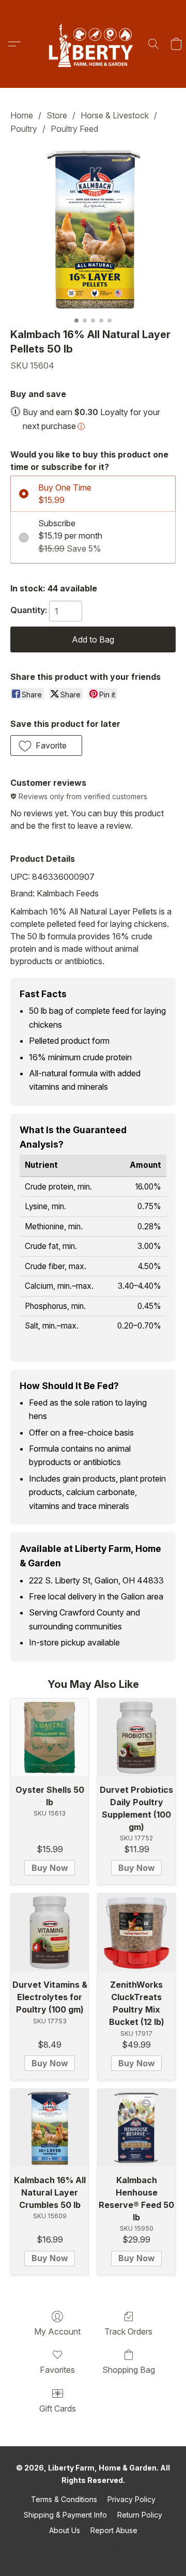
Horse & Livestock (115, 115)
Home (22, 115)
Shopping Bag (129, 2370)
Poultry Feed (74, 129)
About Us (65, 2530)
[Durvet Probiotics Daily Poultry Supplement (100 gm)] (136, 1737)
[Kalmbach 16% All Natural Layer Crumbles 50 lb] (50, 2128)
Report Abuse (114, 2530)
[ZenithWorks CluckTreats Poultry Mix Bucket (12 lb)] (136, 1932)
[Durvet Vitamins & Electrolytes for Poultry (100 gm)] (50, 1932)
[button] (93, 44)
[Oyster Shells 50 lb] (50, 1737)
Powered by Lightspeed (93, 2548)
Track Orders (128, 2331)
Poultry (24, 129)
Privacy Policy (131, 2499)
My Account (57, 2331)
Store (57, 115)
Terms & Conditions (64, 2499)
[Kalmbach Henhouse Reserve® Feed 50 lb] (136, 2128)
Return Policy (140, 2515)
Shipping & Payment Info (65, 2515)
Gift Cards (58, 2409)
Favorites (57, 2370)
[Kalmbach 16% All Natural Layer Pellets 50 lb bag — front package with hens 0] (93, 229)
